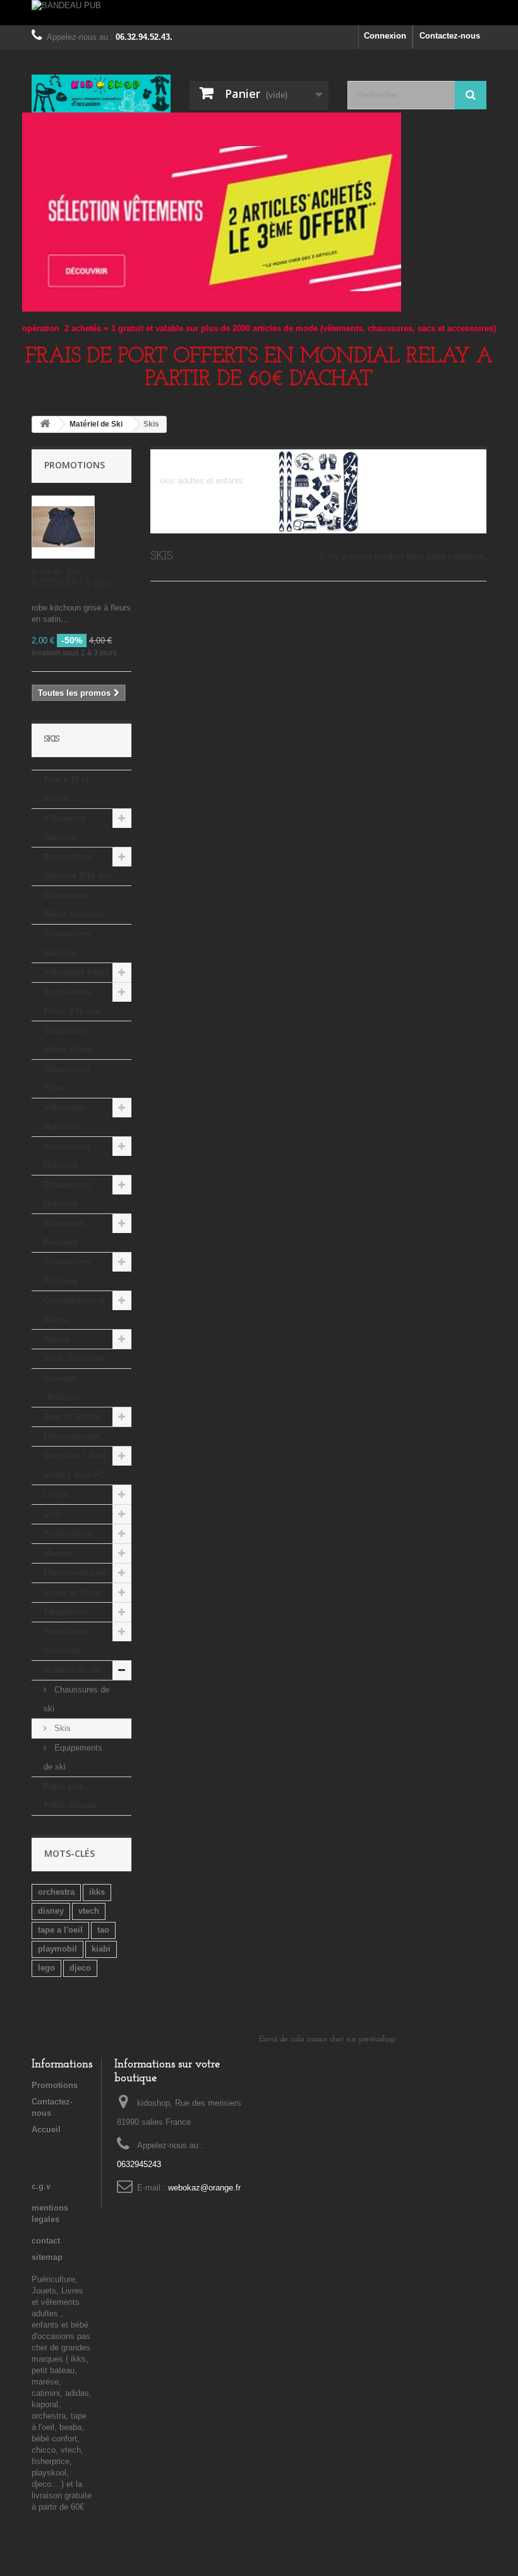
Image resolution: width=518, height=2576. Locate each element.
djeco (80, 1968)
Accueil (46, 2129)
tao (103, 1930)
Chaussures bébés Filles (67, 1040)
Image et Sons (72, 1592)
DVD (52, 1514)
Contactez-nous (450, 36)
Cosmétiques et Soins (74, 1310)
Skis (61, 1728)
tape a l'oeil (60, 1930)
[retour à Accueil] (45, 424)
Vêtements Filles (76, 972)
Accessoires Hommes (67, 1156)
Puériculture (68, 1534)
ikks (97, 1892)
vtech (89, 1911)
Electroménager (75, 1573)
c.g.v (41, 2186)
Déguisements (71, 1436)
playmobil (57, 1949)
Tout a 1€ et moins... (66, 789)
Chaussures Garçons (67, 943)
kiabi (101, 1949)
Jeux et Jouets (72, 1417)
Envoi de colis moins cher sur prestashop (327, 2039)
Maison (58, 1553)
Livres (56, 1494)
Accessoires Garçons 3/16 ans (77, 866)
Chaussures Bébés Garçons (73, 905)
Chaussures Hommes (67, 1194)
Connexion (385, 36)
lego (46, 1968)
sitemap (47, 2257)
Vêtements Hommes (64, 1117)
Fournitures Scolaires (66, 1641)
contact (46, 2241)
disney (51, 1911)
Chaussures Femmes (67, 1271)
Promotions (75, 465)
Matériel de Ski (73, 1670)
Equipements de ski (73, 1757)
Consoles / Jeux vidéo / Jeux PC (75, 1465)
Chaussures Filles (67, 1078)
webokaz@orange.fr (204, 2188)
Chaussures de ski (76, 1699)
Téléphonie (65, 1612)
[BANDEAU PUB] (259, 13)
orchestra (56, 1892)
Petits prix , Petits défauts (70, 1796)
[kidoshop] (101, 94)
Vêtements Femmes (64, 1233)
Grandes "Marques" (64, 1388)
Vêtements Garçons (64, 828)
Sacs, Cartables (74, 1358)
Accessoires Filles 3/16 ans (72, 1001)
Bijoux (56, 1339)
